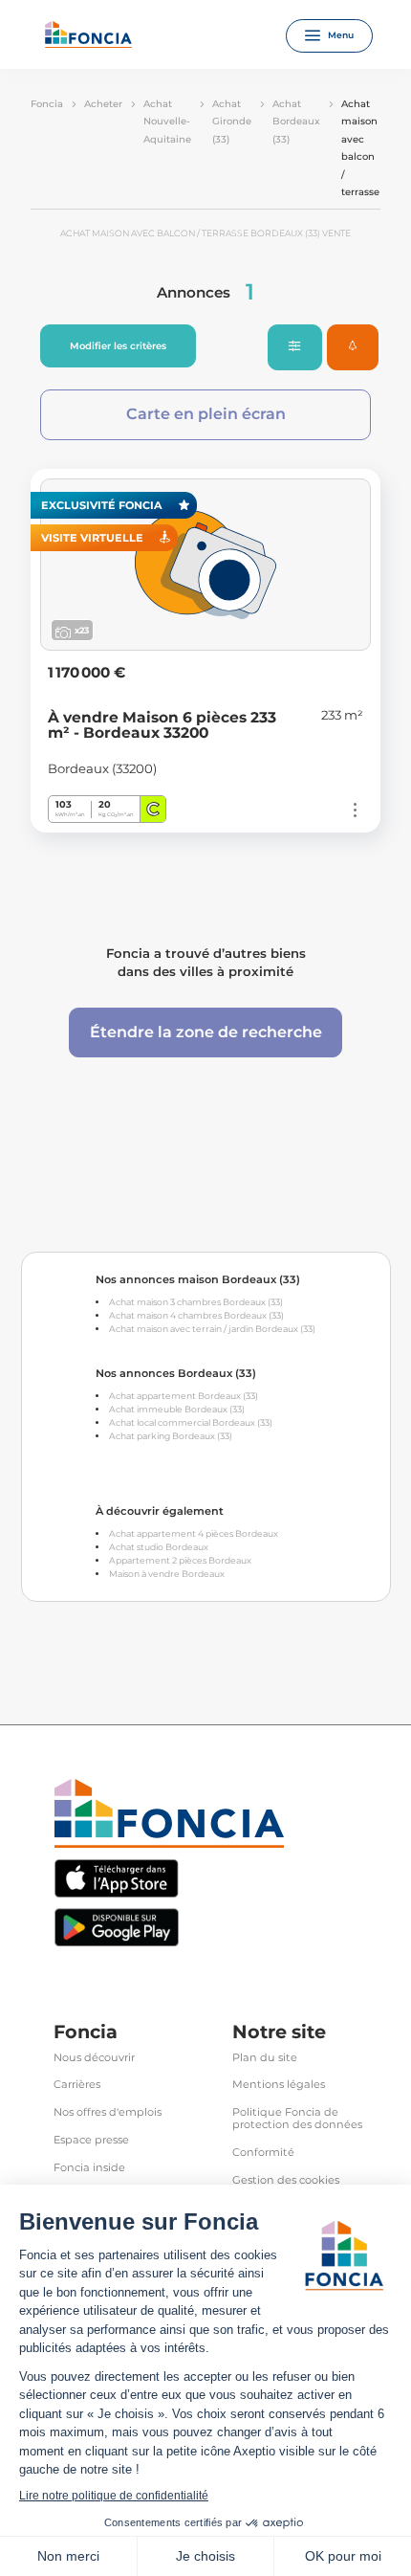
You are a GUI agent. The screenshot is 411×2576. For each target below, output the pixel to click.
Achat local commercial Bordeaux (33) (191, 1422)
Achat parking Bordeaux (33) (171, 1436)
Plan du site (265, 2058)
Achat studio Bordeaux (159, 1547)
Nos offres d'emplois (108, 2112)
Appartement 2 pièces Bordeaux (180, 1560)
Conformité (263, 2153)
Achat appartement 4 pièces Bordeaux (194, 1533)
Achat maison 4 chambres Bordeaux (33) (196, 1315)
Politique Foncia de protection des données (297, 2119)
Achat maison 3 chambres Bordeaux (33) (196, 1302)
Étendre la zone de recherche (206, 1032)
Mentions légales (279, 2085)
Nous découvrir (94, 2058)
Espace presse (91, 2140)
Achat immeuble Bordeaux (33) (177, 1409)
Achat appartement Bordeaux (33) (184, 1396)
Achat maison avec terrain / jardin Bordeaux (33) (212, 1329)
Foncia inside (89, 2168)
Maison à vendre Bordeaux (167, 1574)
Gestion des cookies (286, 2180)
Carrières (77, 2085)
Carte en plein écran (206, 414)
